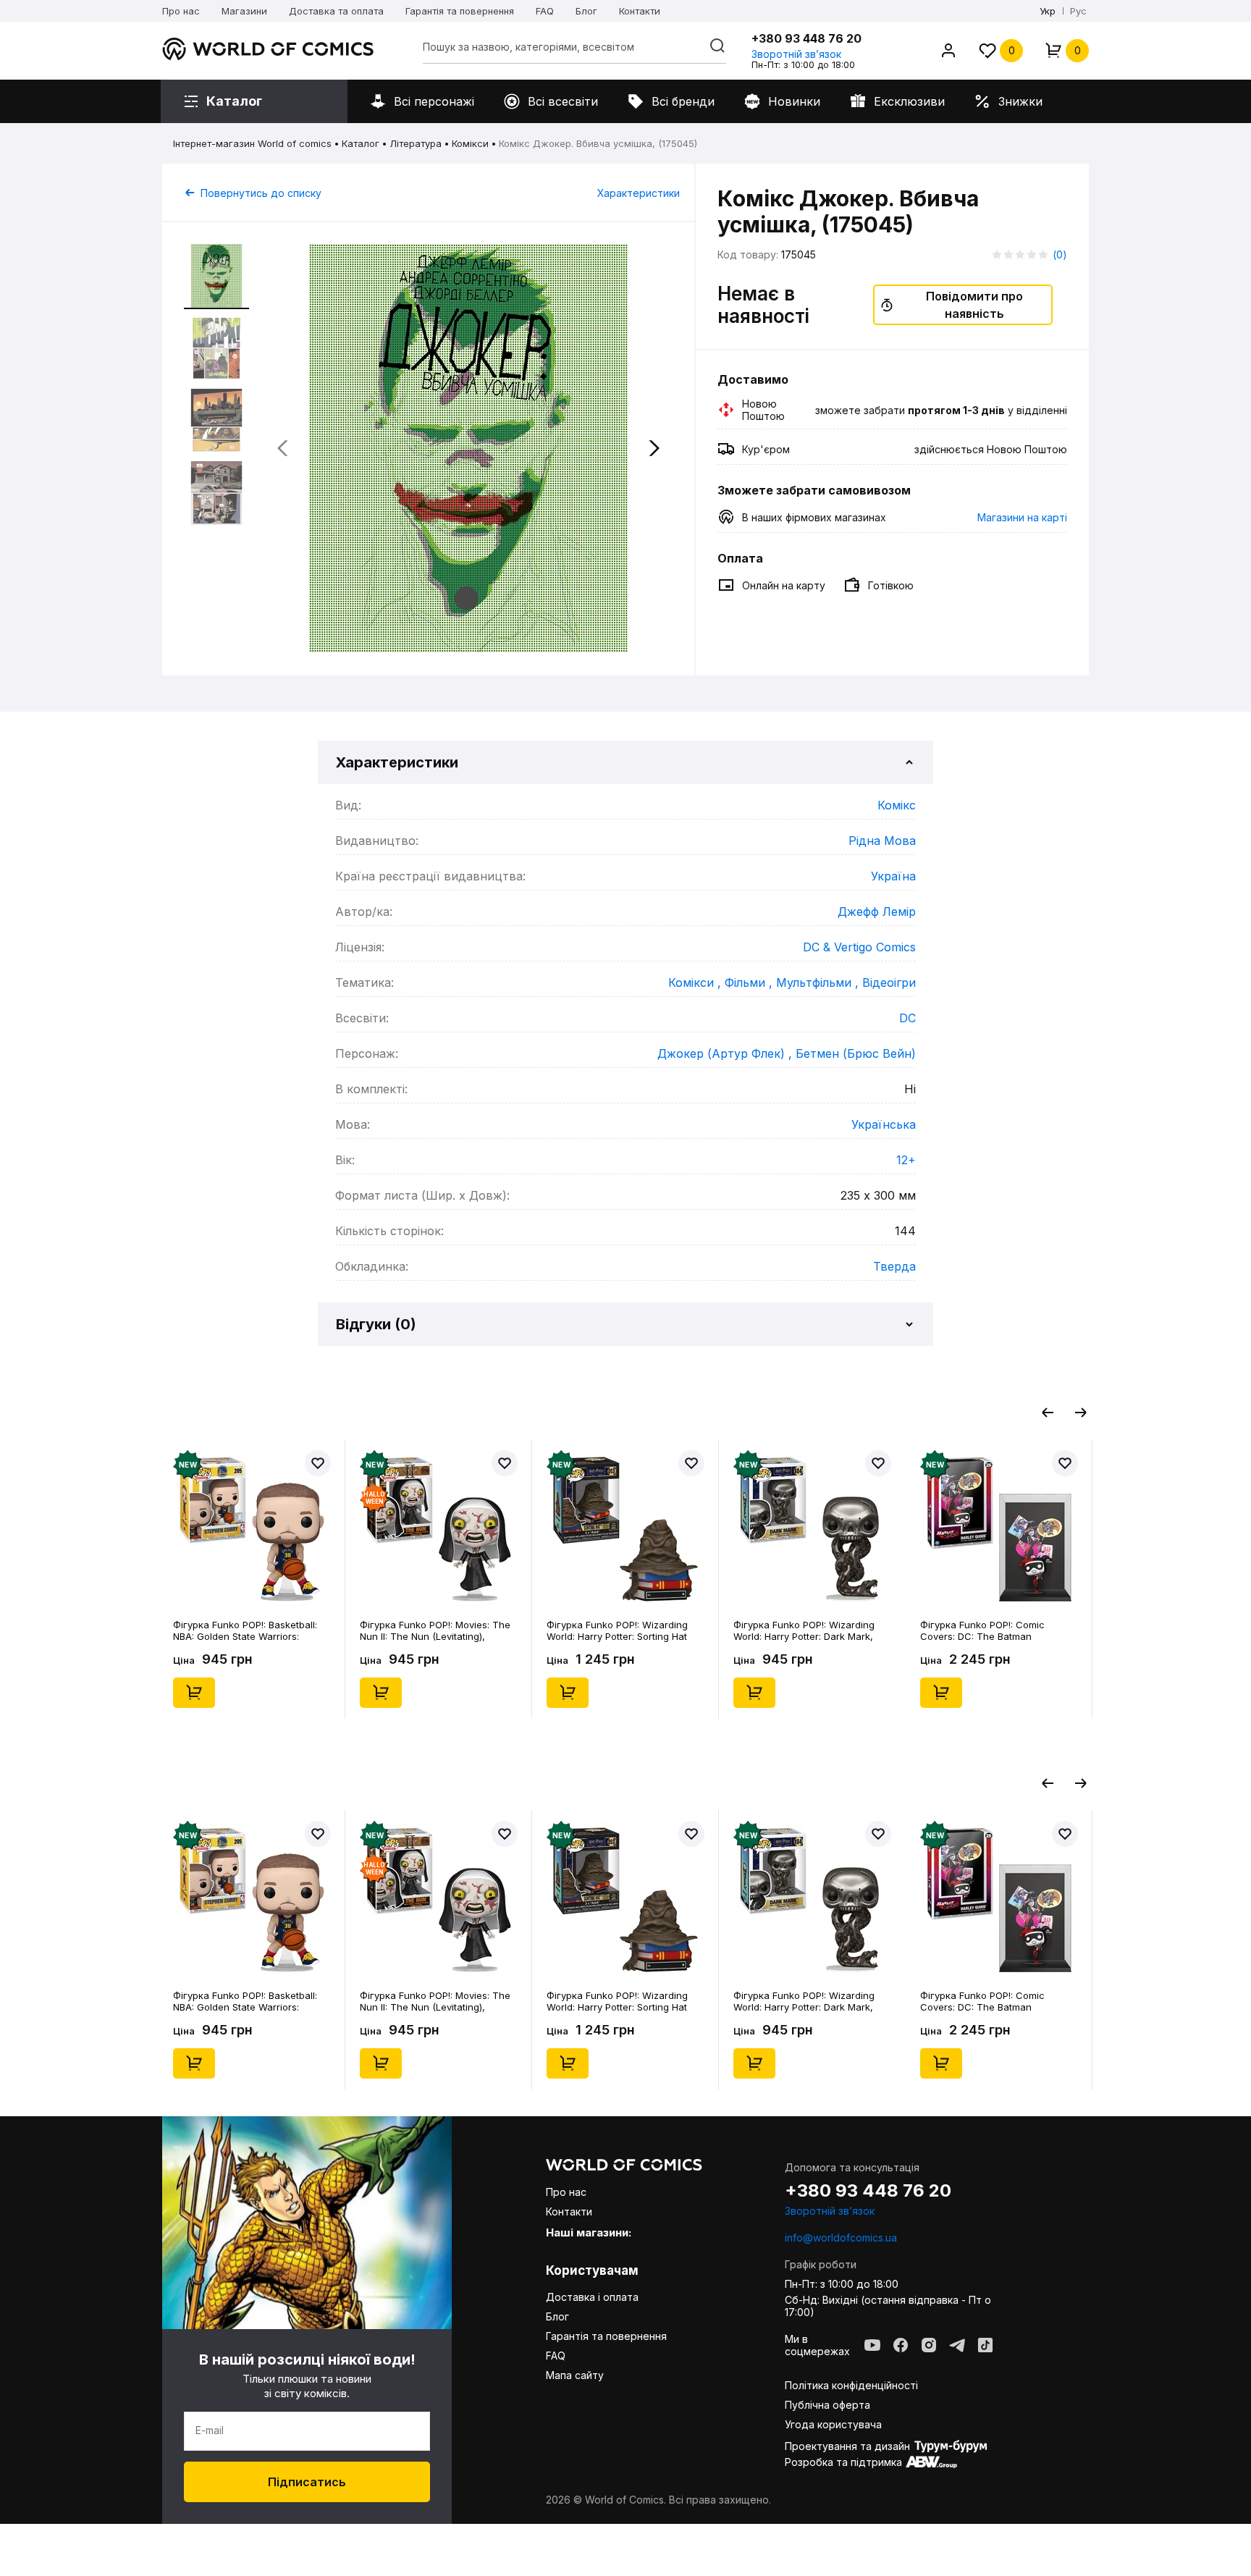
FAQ (545, 11)
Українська (884, 1124)
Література (416, 143)
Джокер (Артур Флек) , (726, 1053)
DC (907, 1018)
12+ (906, 1160)
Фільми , (750, 982)
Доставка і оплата (592, 2297)
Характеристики (639, 193)
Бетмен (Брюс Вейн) (856, 1053)
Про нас (181, 11)
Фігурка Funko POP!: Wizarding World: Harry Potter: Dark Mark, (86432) (804, 1630)
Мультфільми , (819, 982)
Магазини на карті (1022, 517)
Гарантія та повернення (460, 11)
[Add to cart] (194, 1693)
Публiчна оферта (827, 2405)
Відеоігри (889, 982)
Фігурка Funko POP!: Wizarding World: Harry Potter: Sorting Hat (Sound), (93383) (617, 1630)
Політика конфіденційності (851, 2385)
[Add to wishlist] (318, 1463)
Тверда (894, 1266)
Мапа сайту (575, 2375)
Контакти (640, 11)
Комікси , (696, 982)
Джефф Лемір (877, 912)
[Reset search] (717, 46)
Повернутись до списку (261, 193)
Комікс (897, 805)
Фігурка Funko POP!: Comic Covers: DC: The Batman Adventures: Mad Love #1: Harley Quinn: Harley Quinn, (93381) (994, 1630)
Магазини (244, 11)
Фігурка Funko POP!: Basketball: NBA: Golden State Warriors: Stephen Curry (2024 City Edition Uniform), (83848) (247, 1630)
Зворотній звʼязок (796, 54)
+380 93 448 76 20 (806, 38)
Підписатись (307, 2482)
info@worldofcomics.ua (841, 2238)
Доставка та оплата (336, 11)
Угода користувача (833, 2424)
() (1060, 254)
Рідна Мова (882, 841)
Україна (893, 876)
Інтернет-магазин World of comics (252, 143)
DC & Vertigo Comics (859, 947)
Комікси (470, 143)
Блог (586, 11)
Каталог (361, 143)
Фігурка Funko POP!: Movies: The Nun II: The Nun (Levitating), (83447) (435, 1630)
